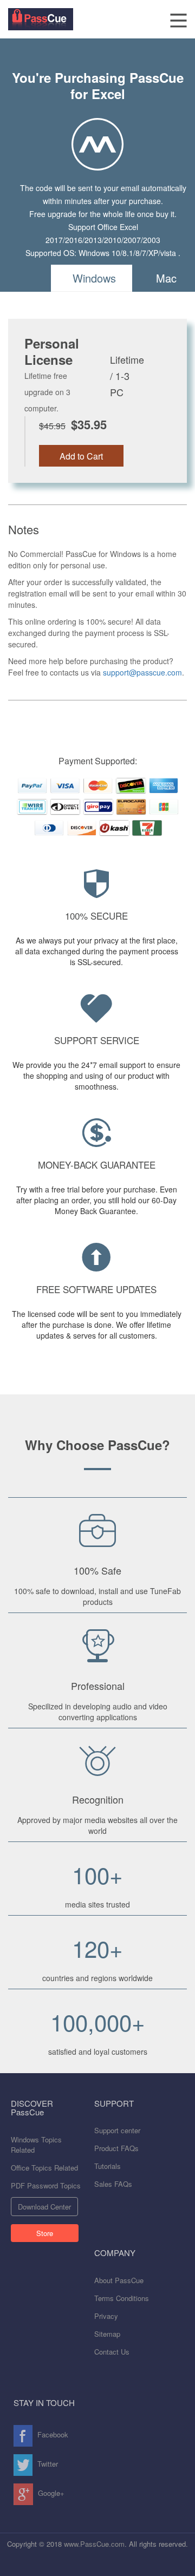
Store (45, 2233)
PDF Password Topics (46, 2185)
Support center (117, 2130)
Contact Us (112, 2352)
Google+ (50, 2493)
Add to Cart (81, 456)
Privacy (106, 2316)
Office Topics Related (44, 2168)
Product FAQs (116, 2148)
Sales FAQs (113, 2184)
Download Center (44, 2207)
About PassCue (119, 2280)
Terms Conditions (122, 2298)
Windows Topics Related (36, 2145)
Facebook (52, 2434)
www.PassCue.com (94, 2544)
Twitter (47, 2464)
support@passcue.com (142, 672)
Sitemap (107, 2334)
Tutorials (108, 2166)
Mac (166, 278)
